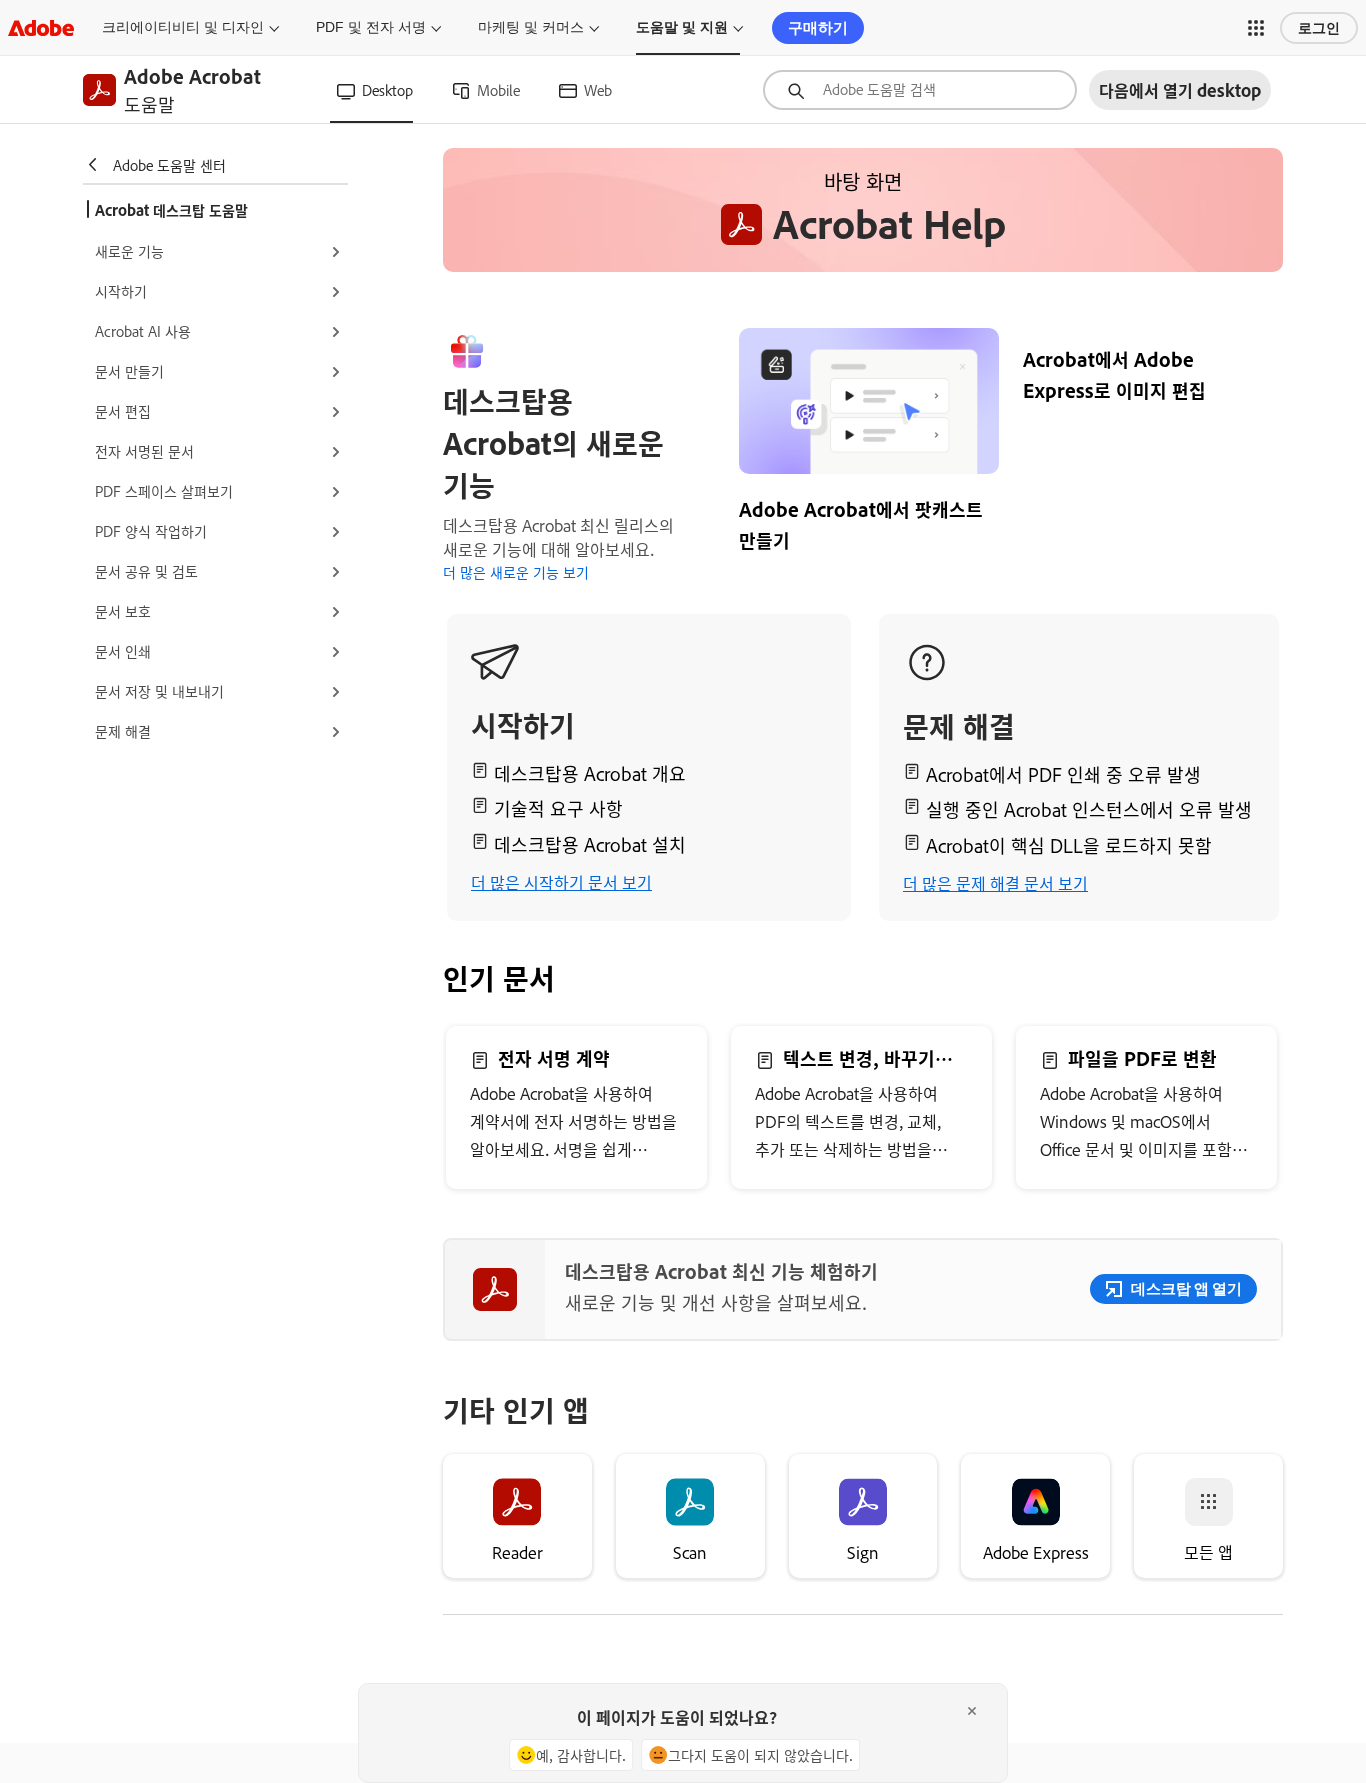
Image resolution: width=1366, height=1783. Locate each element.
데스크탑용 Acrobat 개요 (590, 773)
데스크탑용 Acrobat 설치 (590, 844)
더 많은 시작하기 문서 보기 (561, 882)
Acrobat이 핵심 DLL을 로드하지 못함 (1069, 845)
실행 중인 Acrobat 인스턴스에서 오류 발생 (1089, 809)
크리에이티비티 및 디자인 (183, 27)
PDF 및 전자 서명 (371, 27)
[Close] (972, 1711)
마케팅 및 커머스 (531, 27)
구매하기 (818, 27)
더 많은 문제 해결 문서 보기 (995, 883)
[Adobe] (41, 27)
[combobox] (920, 90)
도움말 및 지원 (682, 27)
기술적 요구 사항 (558, 808)
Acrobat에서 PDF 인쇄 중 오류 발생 (1063, 774)
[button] (1256, 28)
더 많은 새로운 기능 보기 (516, 571)
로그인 (1319, 28)
